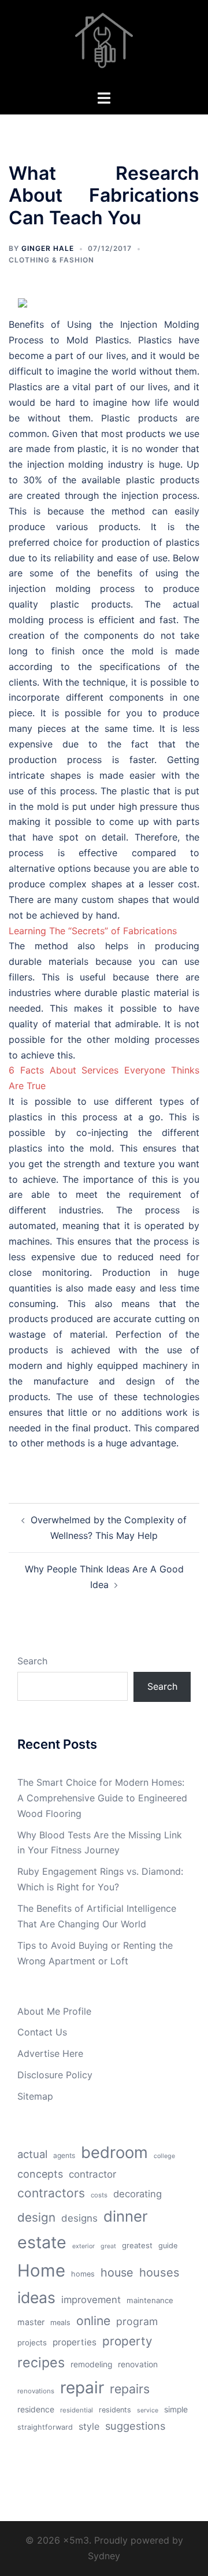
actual (32, 2154)
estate (42, 2242)
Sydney (104, 2556)
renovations (36, 2391)
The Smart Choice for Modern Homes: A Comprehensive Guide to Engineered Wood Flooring (102, 1798)
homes (83, 2274)
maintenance (150, 2300)
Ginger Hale (48, 248)
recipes (41, 2362)
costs (99, 2195)
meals (60, 2323)
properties (75, 2342)
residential (77, 2410)
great (108, 2246)
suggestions (135, 2426)
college (164, 2156)
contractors (51, 2193)
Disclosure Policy (55, 2075)
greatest (137, 2245)
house (117, 2272)
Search (32, 1661)
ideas (36, 2297)
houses (159, 2272)
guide (168, 2246)
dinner (126, 2216)
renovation (138, 2364)
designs (79, 2218)
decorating (138, 2194)
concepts (40, 2174)
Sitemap (35, 2096)
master (31, 2322)
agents (64, 2155)
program (137, 2321)
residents (115, 2410)
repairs (130, 2389)
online (93, 2320)
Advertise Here (50, 2053)
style (89, 2426)
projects (32, 2342)
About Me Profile (54, 2011)
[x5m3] (104, 44)
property (127, 2341)
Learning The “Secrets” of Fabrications (93, 931)
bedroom (114, 2152)
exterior (83, 2246)
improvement (91, 2300)
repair (82, 2388)
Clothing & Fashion (51, 260)
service (148, 2410)
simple (176, 2410)
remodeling (91, 2364)
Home (41, 2270)
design (36, 2217)
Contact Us (42, 2032)
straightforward (45, 2427)
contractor (92, 2174)
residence (36, 2410)
